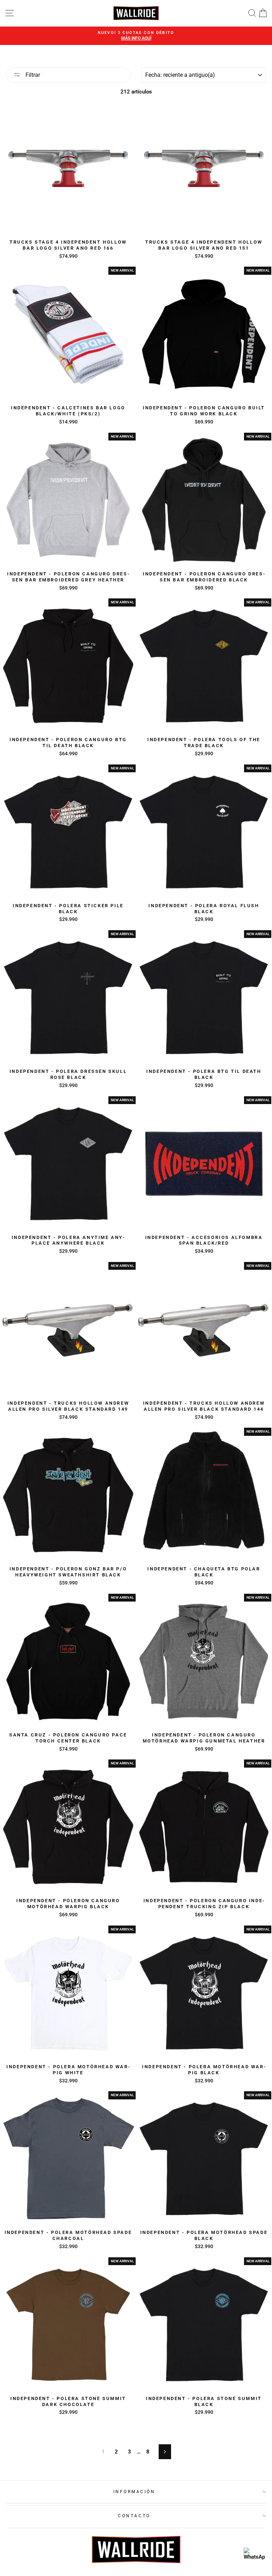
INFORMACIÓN (134, 2492)
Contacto (134, 2516)
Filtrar (32, 75)
